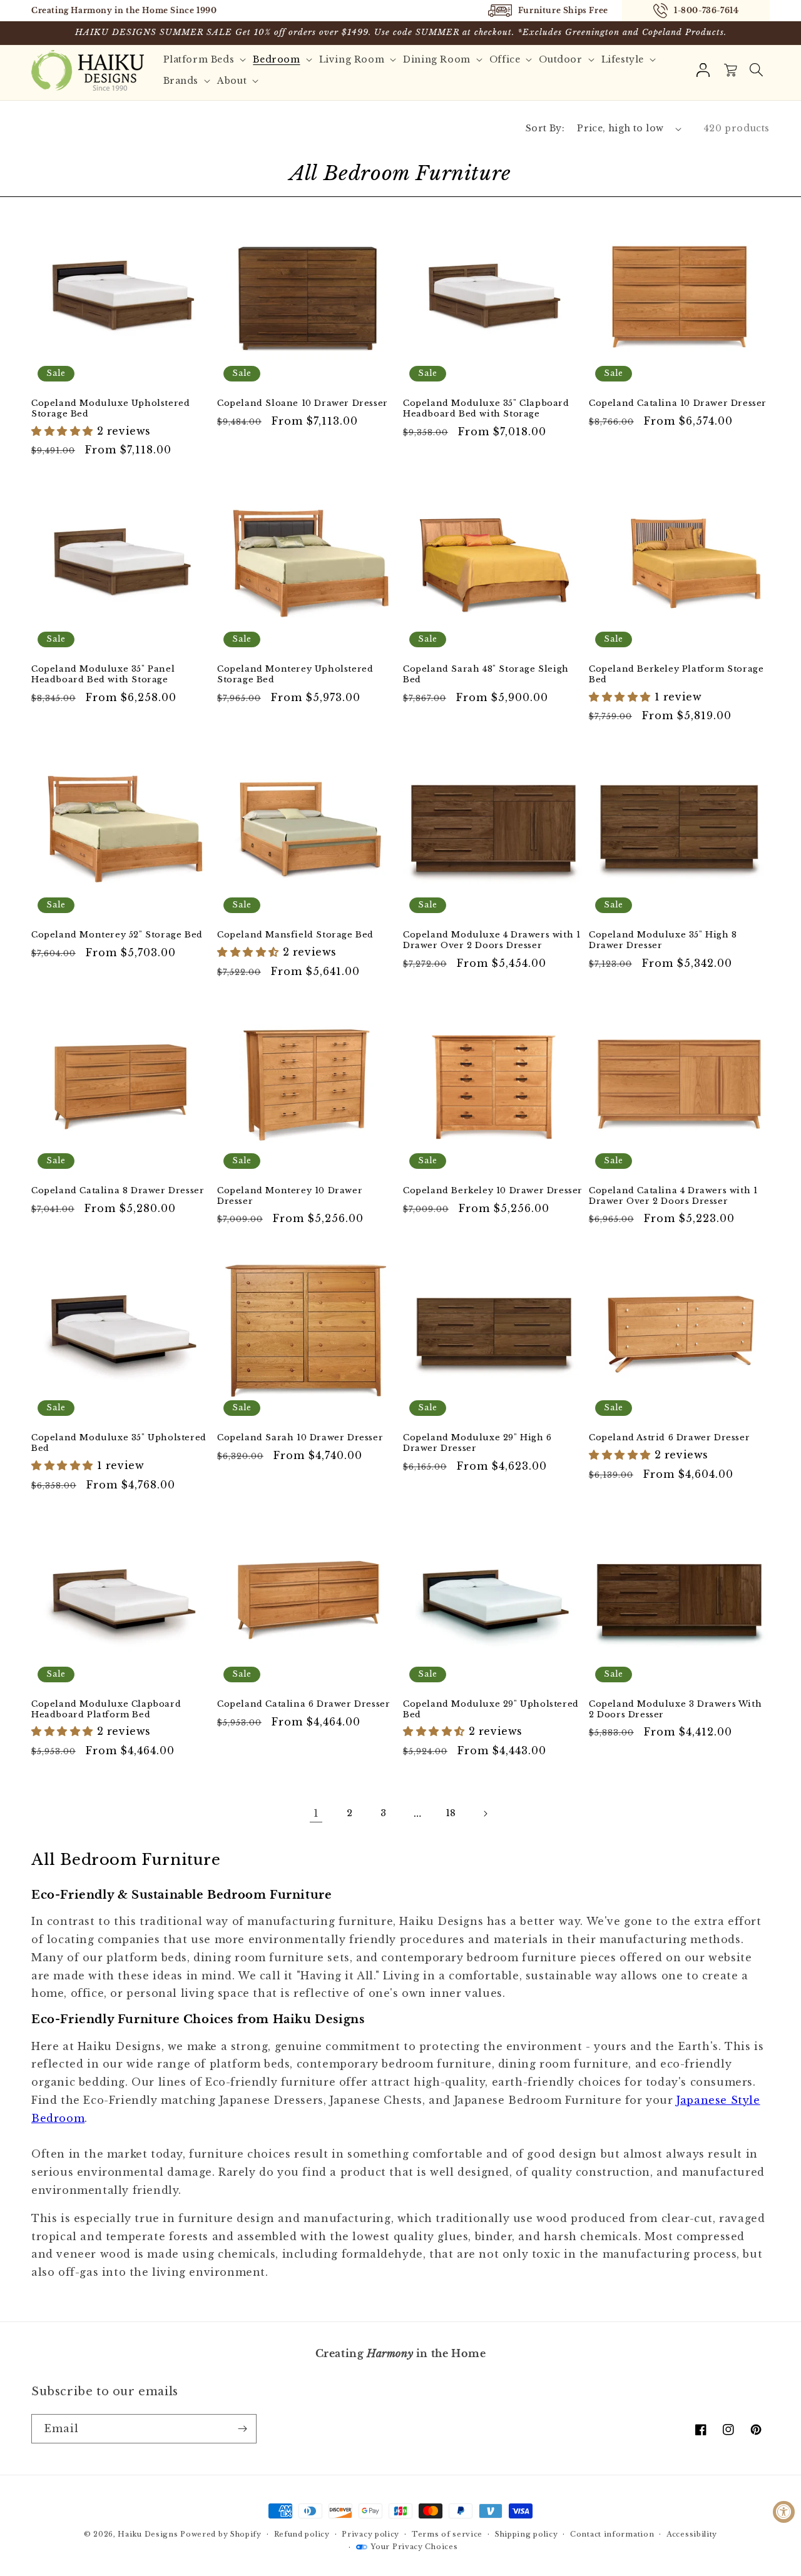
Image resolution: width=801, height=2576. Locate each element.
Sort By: (545, 128)
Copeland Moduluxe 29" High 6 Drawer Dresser (477, 1443)
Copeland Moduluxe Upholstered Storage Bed (110, 409)
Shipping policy (527, 2534)
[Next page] (485, 1814)
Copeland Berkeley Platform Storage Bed (676, 674)
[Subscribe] (242, 2429)
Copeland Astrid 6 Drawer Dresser (669, 1438)
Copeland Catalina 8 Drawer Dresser (118, 1191)
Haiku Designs (148, 2534)
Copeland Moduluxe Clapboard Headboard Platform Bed (106, 1710)
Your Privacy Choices (414, 2547)
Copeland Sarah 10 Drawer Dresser (300, 1438)
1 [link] (316, 1813)
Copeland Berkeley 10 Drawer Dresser (493, 1191)
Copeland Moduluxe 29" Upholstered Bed (491, 1710)
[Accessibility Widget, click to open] (784, 2512)
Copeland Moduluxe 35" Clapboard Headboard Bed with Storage (486, 409)
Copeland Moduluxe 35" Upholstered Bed (119, 1443)
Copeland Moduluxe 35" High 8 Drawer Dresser (663, 940)
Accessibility (692, 2534)
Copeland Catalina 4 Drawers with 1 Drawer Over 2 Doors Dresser (673, 1196)
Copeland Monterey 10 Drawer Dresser (290, 1196)
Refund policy (302, 2534)
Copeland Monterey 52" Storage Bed (117, 935)
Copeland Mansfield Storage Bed (295, 935)
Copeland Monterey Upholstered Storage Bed (295, 674)
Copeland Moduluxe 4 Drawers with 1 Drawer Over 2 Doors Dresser (492, 940)
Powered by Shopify (221, 2534)
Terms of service (447, 2534)
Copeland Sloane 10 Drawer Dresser (303, 403)
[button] (756, 70)
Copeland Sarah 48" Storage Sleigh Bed (486, 674)
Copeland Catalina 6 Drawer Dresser (304, 1704)
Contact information (612, 2534)
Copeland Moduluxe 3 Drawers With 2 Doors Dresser (675, 1710)
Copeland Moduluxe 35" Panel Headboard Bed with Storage (103, 674)
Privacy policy (370, 2534)
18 (451, 1813)
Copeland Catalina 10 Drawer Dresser (678, 403)
